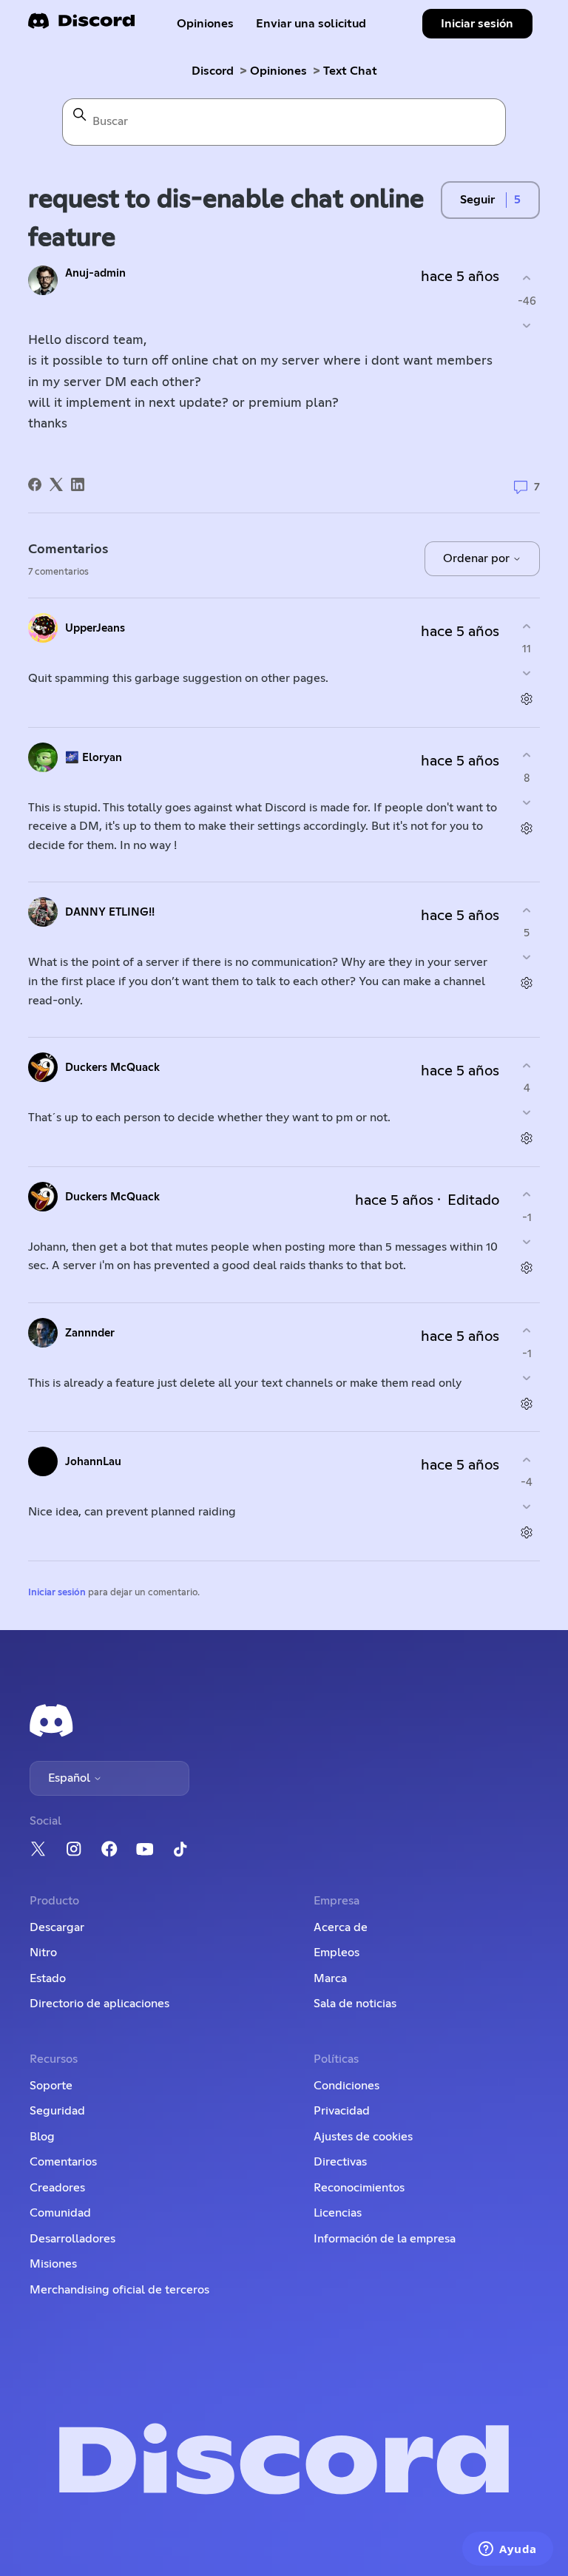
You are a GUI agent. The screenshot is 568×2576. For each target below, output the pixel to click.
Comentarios (63, 2162)
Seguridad (57, 2111)
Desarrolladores (72, 2239)
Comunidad (60, 2213)
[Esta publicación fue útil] (527, 278)
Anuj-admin (95, 273)
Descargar (57, 1927)
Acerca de (341, 1927)
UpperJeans (95, 628)
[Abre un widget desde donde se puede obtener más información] (508, 2550)
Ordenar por (478, 558)
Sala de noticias (355, 2004)
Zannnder (90, 1333)
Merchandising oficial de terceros (119, 2290)
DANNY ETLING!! (110, 912)
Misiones (53, 2264)
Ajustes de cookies (363, 2137)
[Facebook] (35, 484)
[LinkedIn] (78, 484)
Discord (213, 71)
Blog (42, 2137)
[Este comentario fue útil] (527, 626)
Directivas (340, 2162)
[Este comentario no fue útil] (527, 673)
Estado (48, 1978)
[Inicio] (81, 26)
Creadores (57, 2188)
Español (71, 1778)
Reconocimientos (359, 2188)
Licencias (338, 2213)
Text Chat (350, 71)
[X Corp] (56, 484)
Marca (330, 1978)
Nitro (43, 1953)
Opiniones (205, 24)
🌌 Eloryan (94, 758)
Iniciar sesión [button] (477, 24)
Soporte (51, 2086)
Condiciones (346, 2086)
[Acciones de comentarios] (527, 699)
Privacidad (342, 2111)
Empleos (337, 1953)
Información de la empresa (385, 2239)
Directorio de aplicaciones (99, 2004)
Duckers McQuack (112, 1068)
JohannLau (93, 1462)
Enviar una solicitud (311, 24)
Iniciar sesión (57, 1593)
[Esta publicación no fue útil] (527, 325)
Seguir (477, 200)
